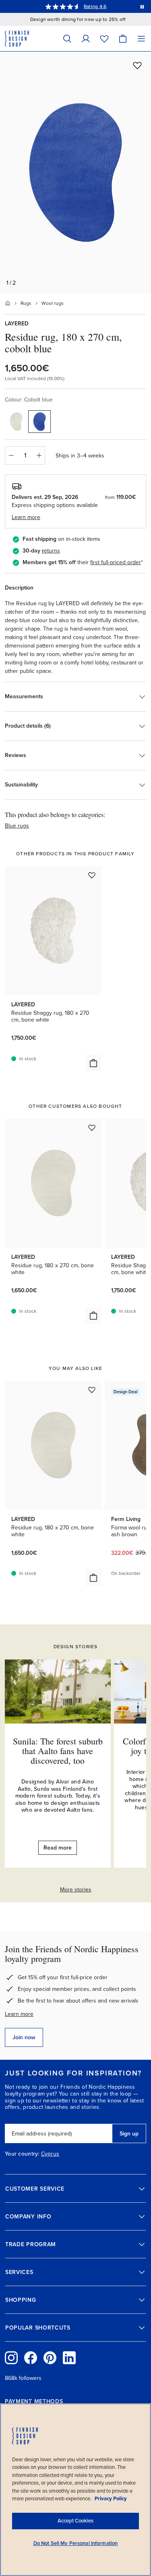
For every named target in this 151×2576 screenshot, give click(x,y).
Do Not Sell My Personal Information (76, 2543)
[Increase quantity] (39, 455)
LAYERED (17, 324)
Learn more (19, 2014)
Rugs (26, 303)
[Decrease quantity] (11, 455)
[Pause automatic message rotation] (142, 6)
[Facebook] (31, 2358)
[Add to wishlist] (137, 65)
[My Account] (86, 38)
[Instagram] (11, 2358)
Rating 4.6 (95, 6)
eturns (52, 551)
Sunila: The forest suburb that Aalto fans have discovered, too (58, 1751)
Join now (24, 2037)
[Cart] (123, 38)
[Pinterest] (50, 2358)
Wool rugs (53, 303)
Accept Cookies (75, 2521)
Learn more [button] (26, 517)
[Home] (8, 303)
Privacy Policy (111, 2499)
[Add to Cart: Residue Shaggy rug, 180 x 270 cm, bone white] (93, 1063)
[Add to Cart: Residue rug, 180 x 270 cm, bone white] (93, 1316)
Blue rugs (17, 826)
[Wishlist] (104, 38)
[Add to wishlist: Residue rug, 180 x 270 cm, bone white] (92, 1128)
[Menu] (141, 38)
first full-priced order (116, 562)
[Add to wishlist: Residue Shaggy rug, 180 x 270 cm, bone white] (92, 875)
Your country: (22, 2154)
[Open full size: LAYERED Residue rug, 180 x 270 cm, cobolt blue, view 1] (75, 172)
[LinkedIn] (69, 2358)
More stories (76, 1890)
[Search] (67, 38)
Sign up (129, 2134)
